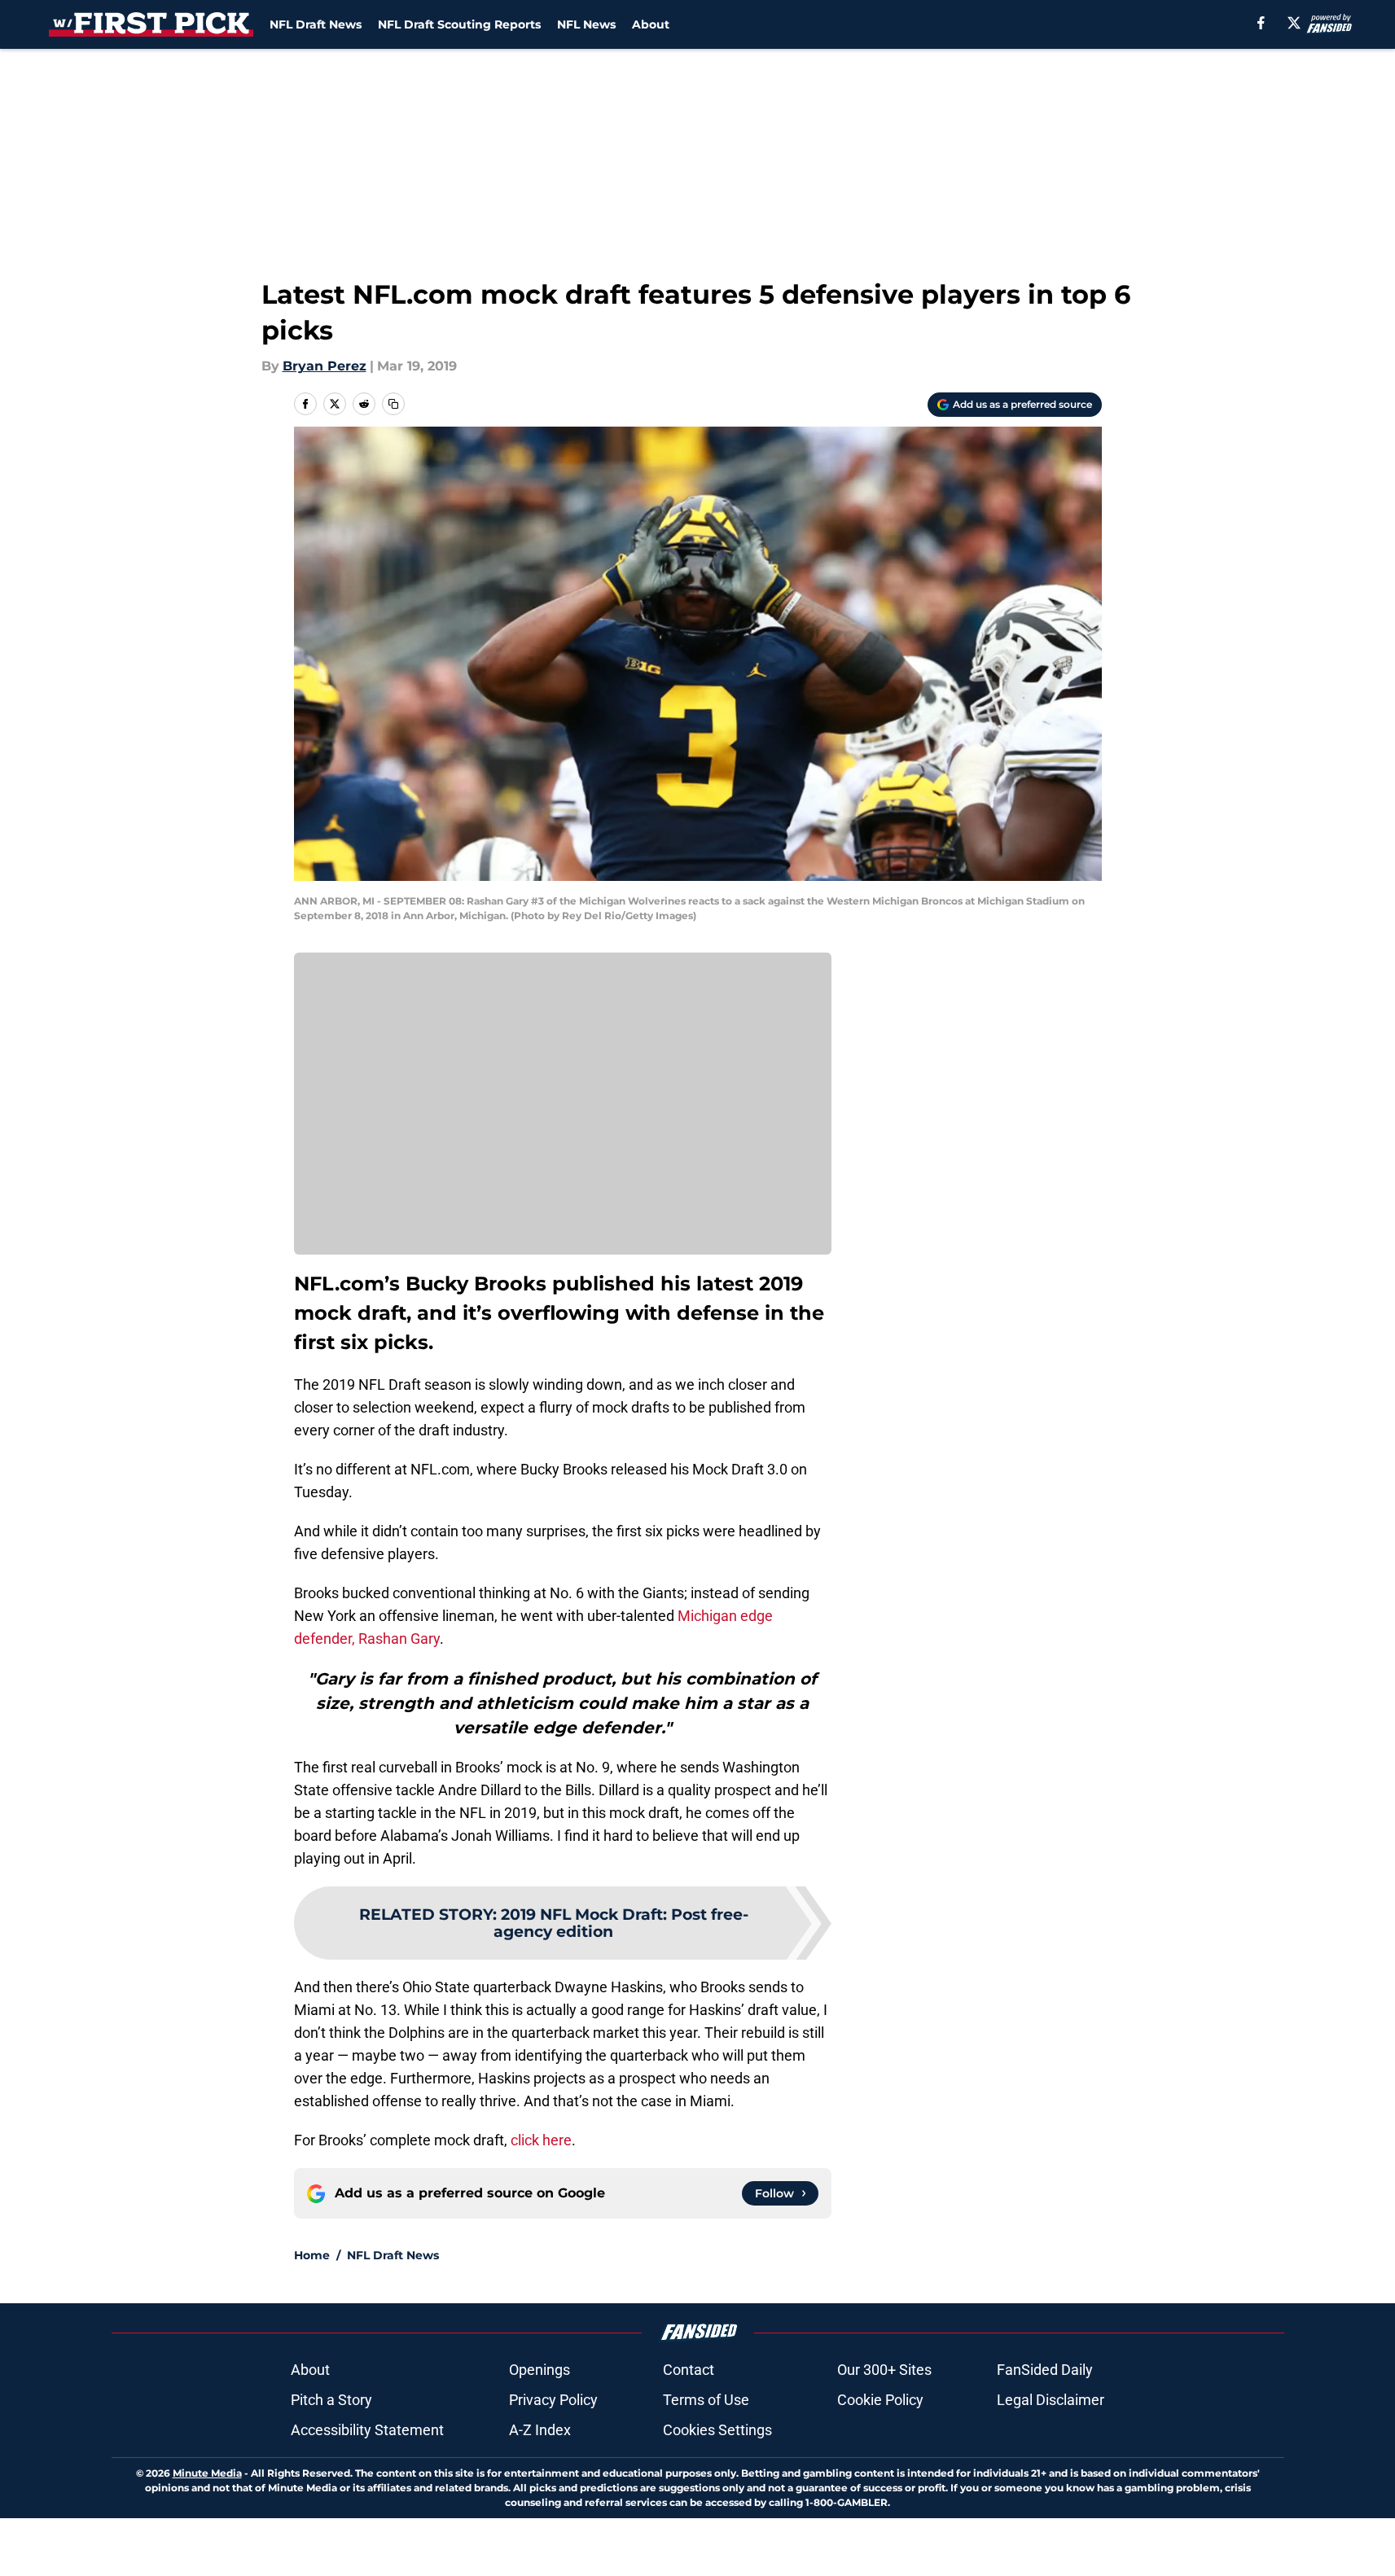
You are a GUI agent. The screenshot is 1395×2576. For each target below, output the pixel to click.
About (651, 24)
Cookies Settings (717, 2430)
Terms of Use (706, 2400)
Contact (689, 2370)
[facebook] (1261, 23)
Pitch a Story (331, 2400)
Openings (540, 2370)
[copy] (393, 404)
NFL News (586, 24)
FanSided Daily (1045, 2370)
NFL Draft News (316, 24)
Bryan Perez (325, 366)
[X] (1294, 23)
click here (541, 2140)
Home (312, 2255)
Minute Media (207, 2473)
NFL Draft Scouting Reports (459, 24)
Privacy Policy (553, 2400)
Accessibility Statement (367, 2430)
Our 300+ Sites (884, 2370)
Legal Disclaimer (1051, 2400)
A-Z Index (540, 2430)
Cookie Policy (880, 2400)
